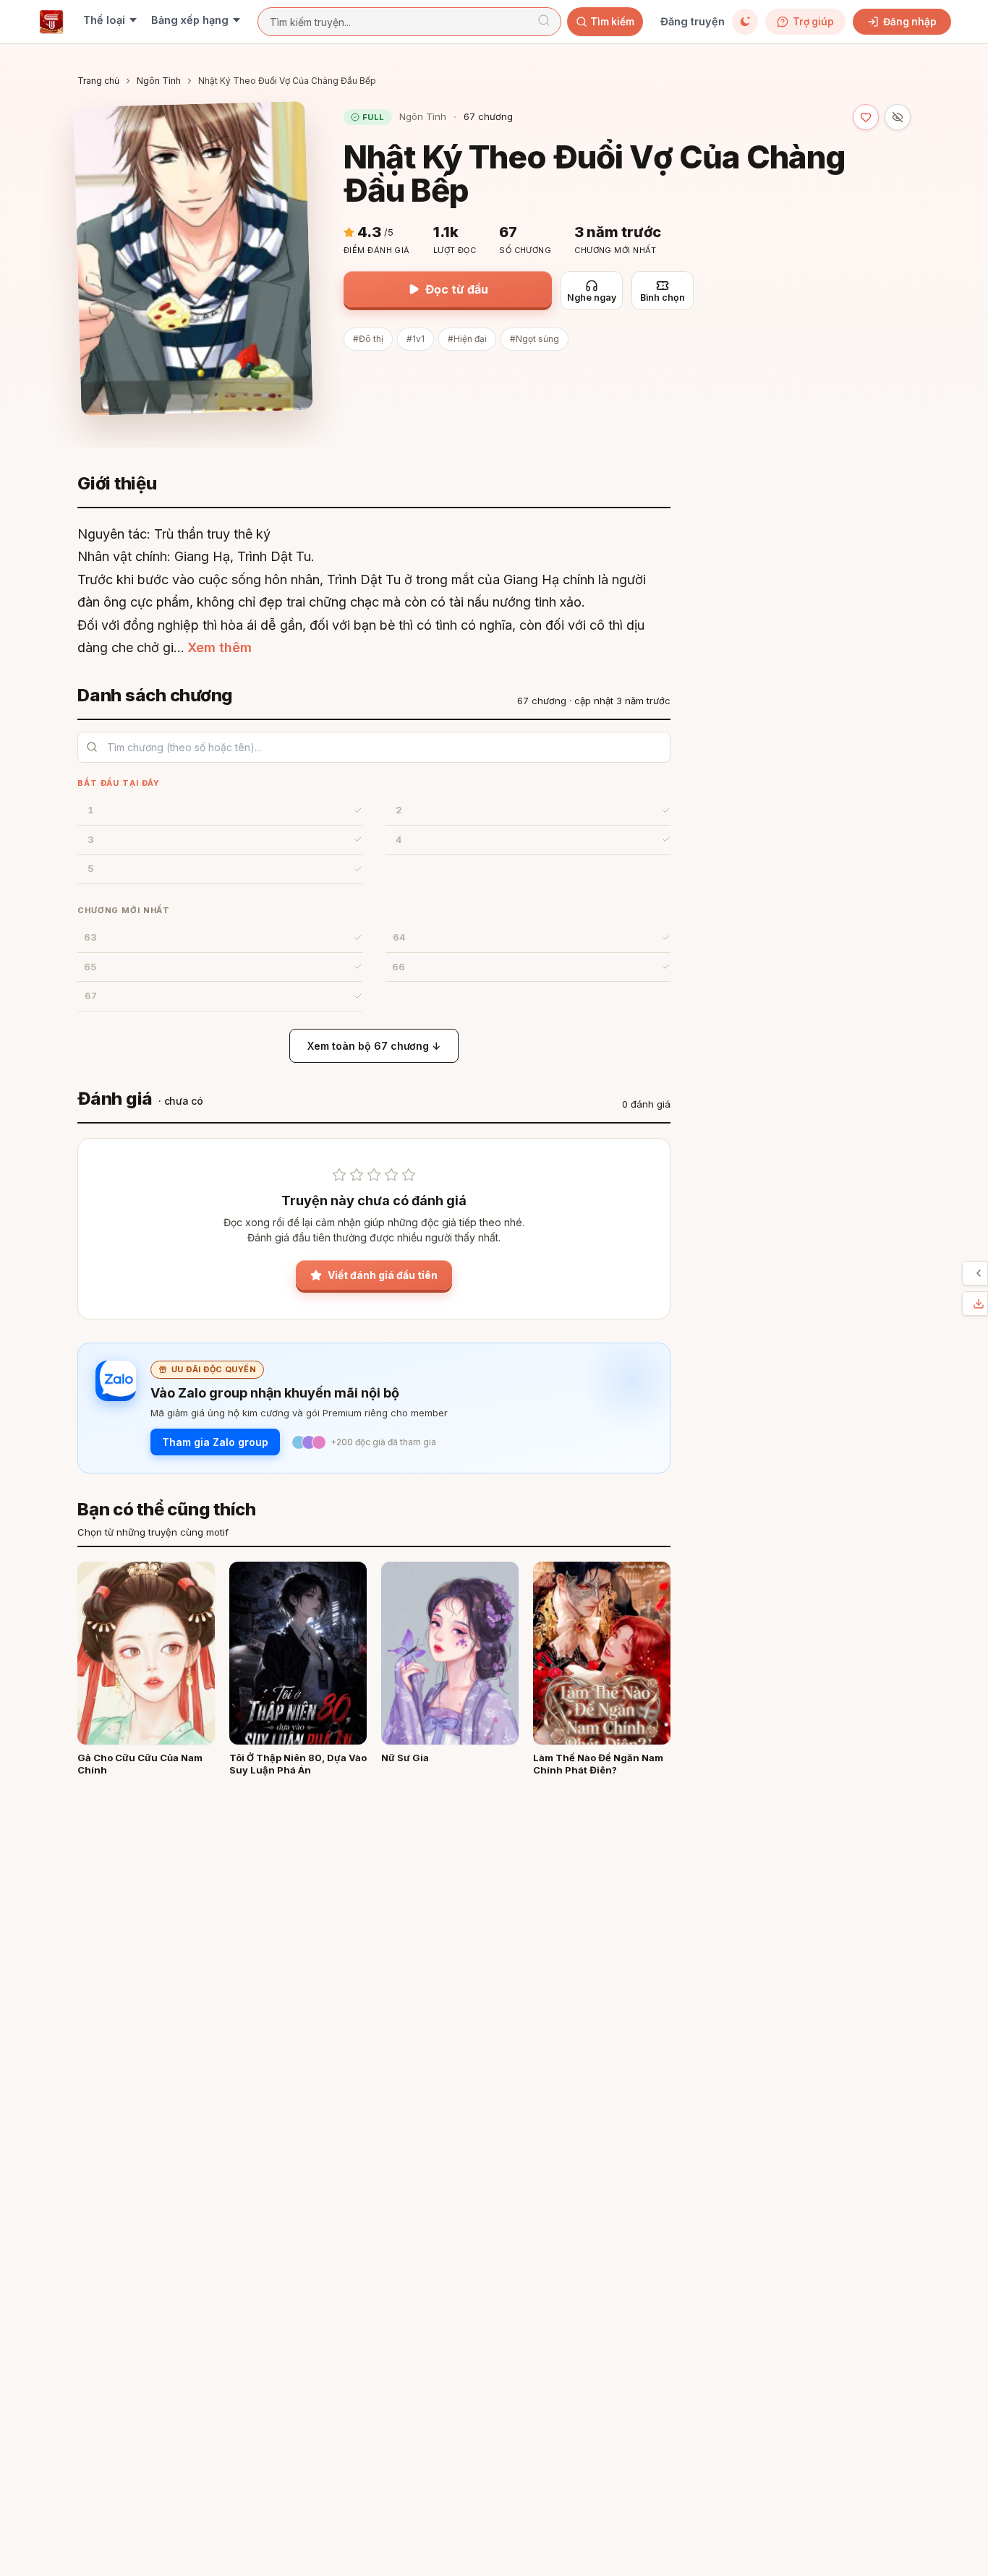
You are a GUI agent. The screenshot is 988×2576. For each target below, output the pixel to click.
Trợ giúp (813, 22)
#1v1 (416, 339)
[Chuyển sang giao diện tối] (745, 22)
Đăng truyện (693, 21)
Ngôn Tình (159, 81)
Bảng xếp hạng (190, 20)
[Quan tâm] (866, 117)
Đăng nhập (910, 22)
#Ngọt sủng (535, 339)
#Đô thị (368, 339)
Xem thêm (220, 647)
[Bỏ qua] (898, 117)
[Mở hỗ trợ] (979, 1273)
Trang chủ (98, 81)
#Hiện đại (467, 339)
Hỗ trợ (966, 1273)
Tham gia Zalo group (215, 1442)
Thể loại (104, 20)
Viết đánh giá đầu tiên (383, 1275)
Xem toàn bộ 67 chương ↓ (374, 1046)
